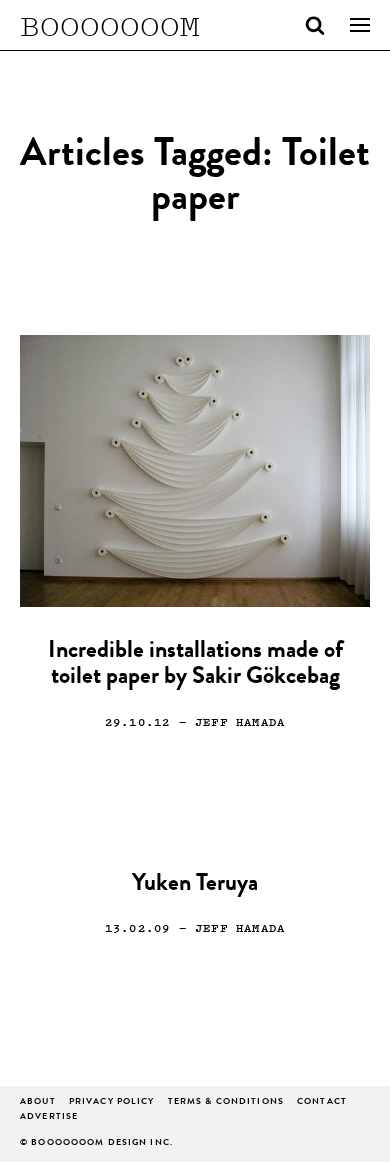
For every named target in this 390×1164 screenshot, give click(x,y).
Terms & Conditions (226, 1102)
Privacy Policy (112, 1102)
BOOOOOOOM (110, 25)
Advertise (49, 1117)
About (38, 1102)
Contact (322, 1102)
